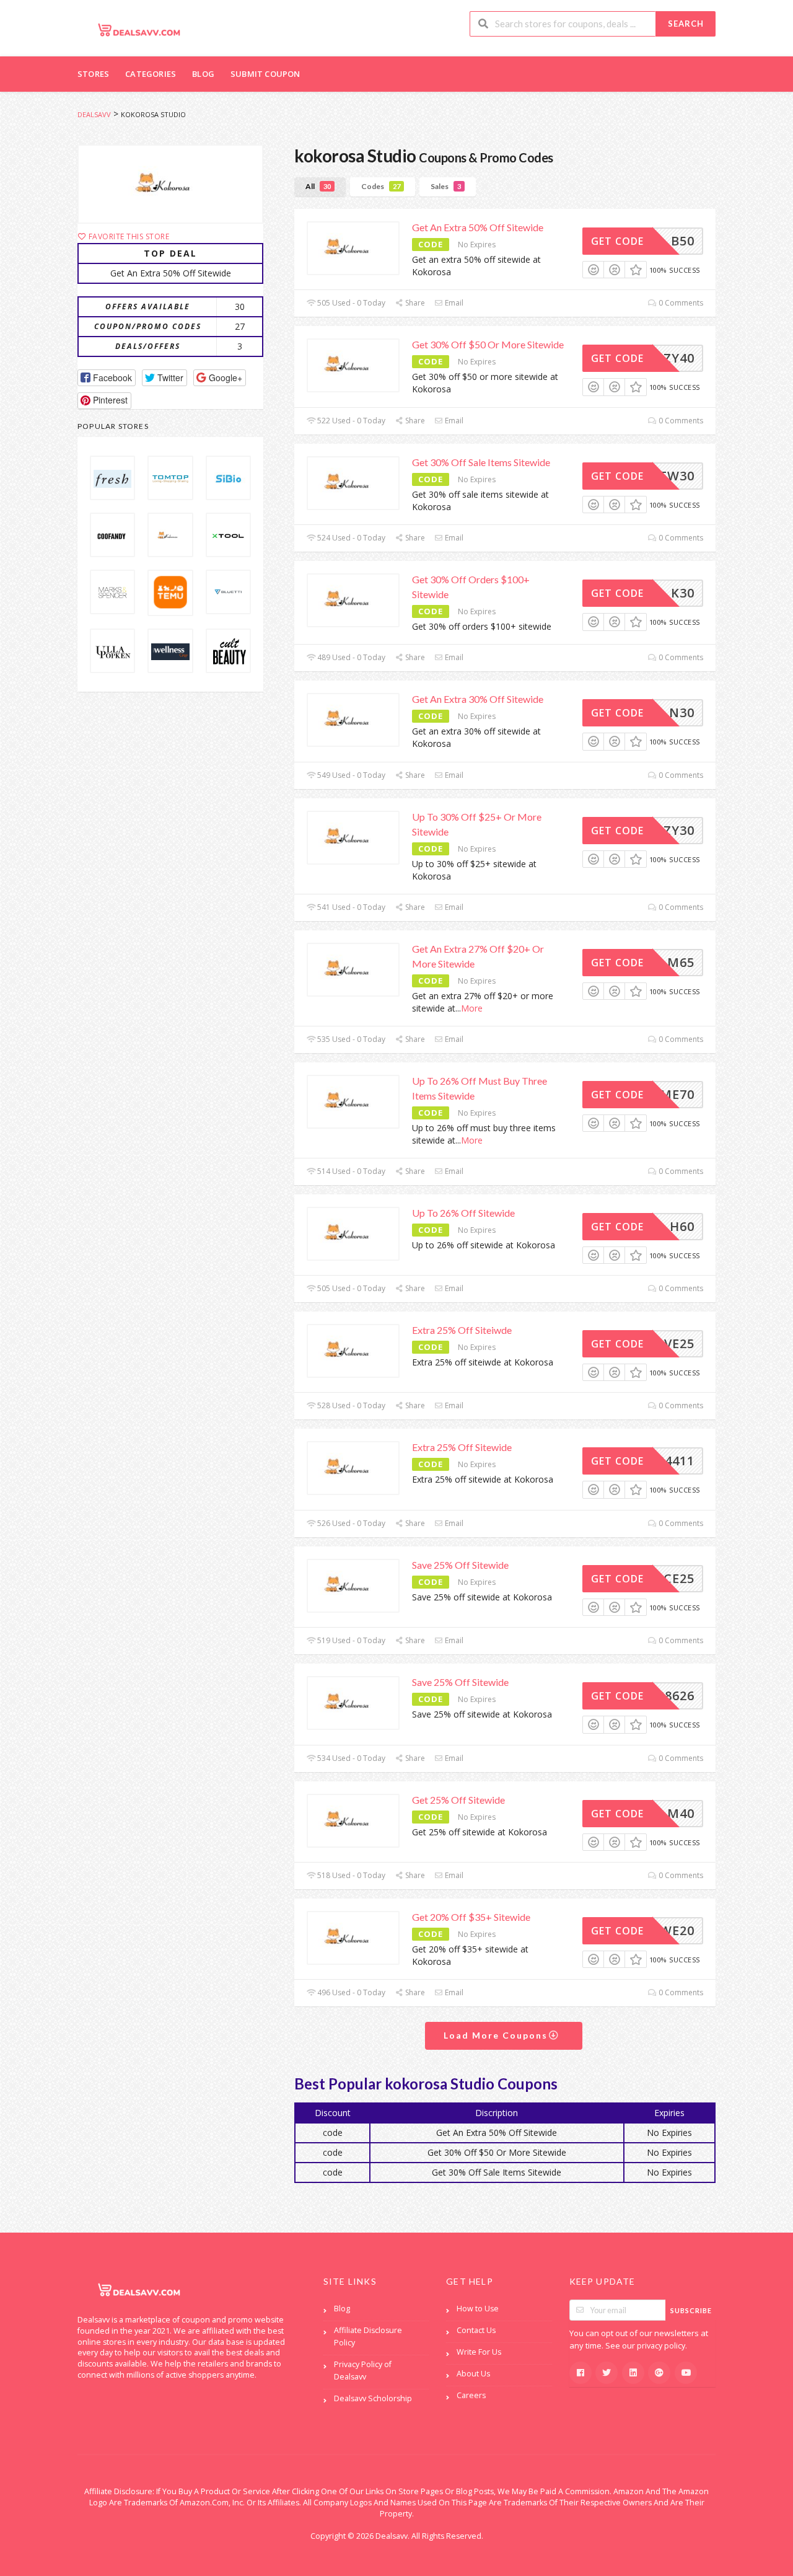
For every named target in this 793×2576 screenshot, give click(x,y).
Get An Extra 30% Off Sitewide (478, 699)
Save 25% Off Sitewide (460, 1565)
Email (453, 303)
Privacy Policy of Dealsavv (363, 2371)
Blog (203, 74)
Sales (446, 186)
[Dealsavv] (139, 29)
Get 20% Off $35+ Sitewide (471, 1917)
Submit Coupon (265, 74)
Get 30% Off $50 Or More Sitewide (488, 344)
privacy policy (661, 2346)
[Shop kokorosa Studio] (170, 184)
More (472, 1008)
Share (414, 303)
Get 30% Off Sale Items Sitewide (481, 462)
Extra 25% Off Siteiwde (462, 1330)
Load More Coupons (497, 2035)
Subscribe (691, 2310)
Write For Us (479, 2352)
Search (686, 24)
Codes (381, 186)
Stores (93, 74)
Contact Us (476, 2330)
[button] (107, 378)
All (318, 186)
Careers (471, 2395)
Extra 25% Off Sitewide (462, 1447)
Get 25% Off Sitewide (458, 1800)
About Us (473, 2374)
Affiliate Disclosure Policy (368, 2336)
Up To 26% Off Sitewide (463, 1213)
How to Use (478, 2309)
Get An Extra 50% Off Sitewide (478, 227)
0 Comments (680, 303)
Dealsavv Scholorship (373, 2398)
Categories (151, 74)
